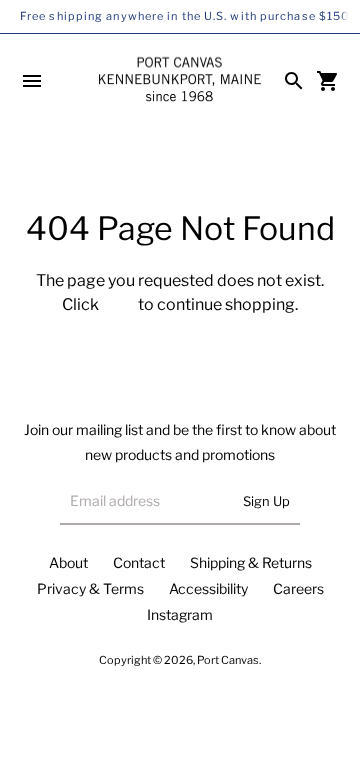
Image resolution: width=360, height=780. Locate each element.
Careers (298, 588)
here (118, 304)
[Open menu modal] (32, 81)
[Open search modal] (294, 81)
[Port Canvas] (180, 80)
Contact (139, 562)
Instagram (180, 614)
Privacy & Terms (90, 588)
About (68, 562)
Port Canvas (228, 660)
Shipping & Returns (251, 562)
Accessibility (208, 588)
